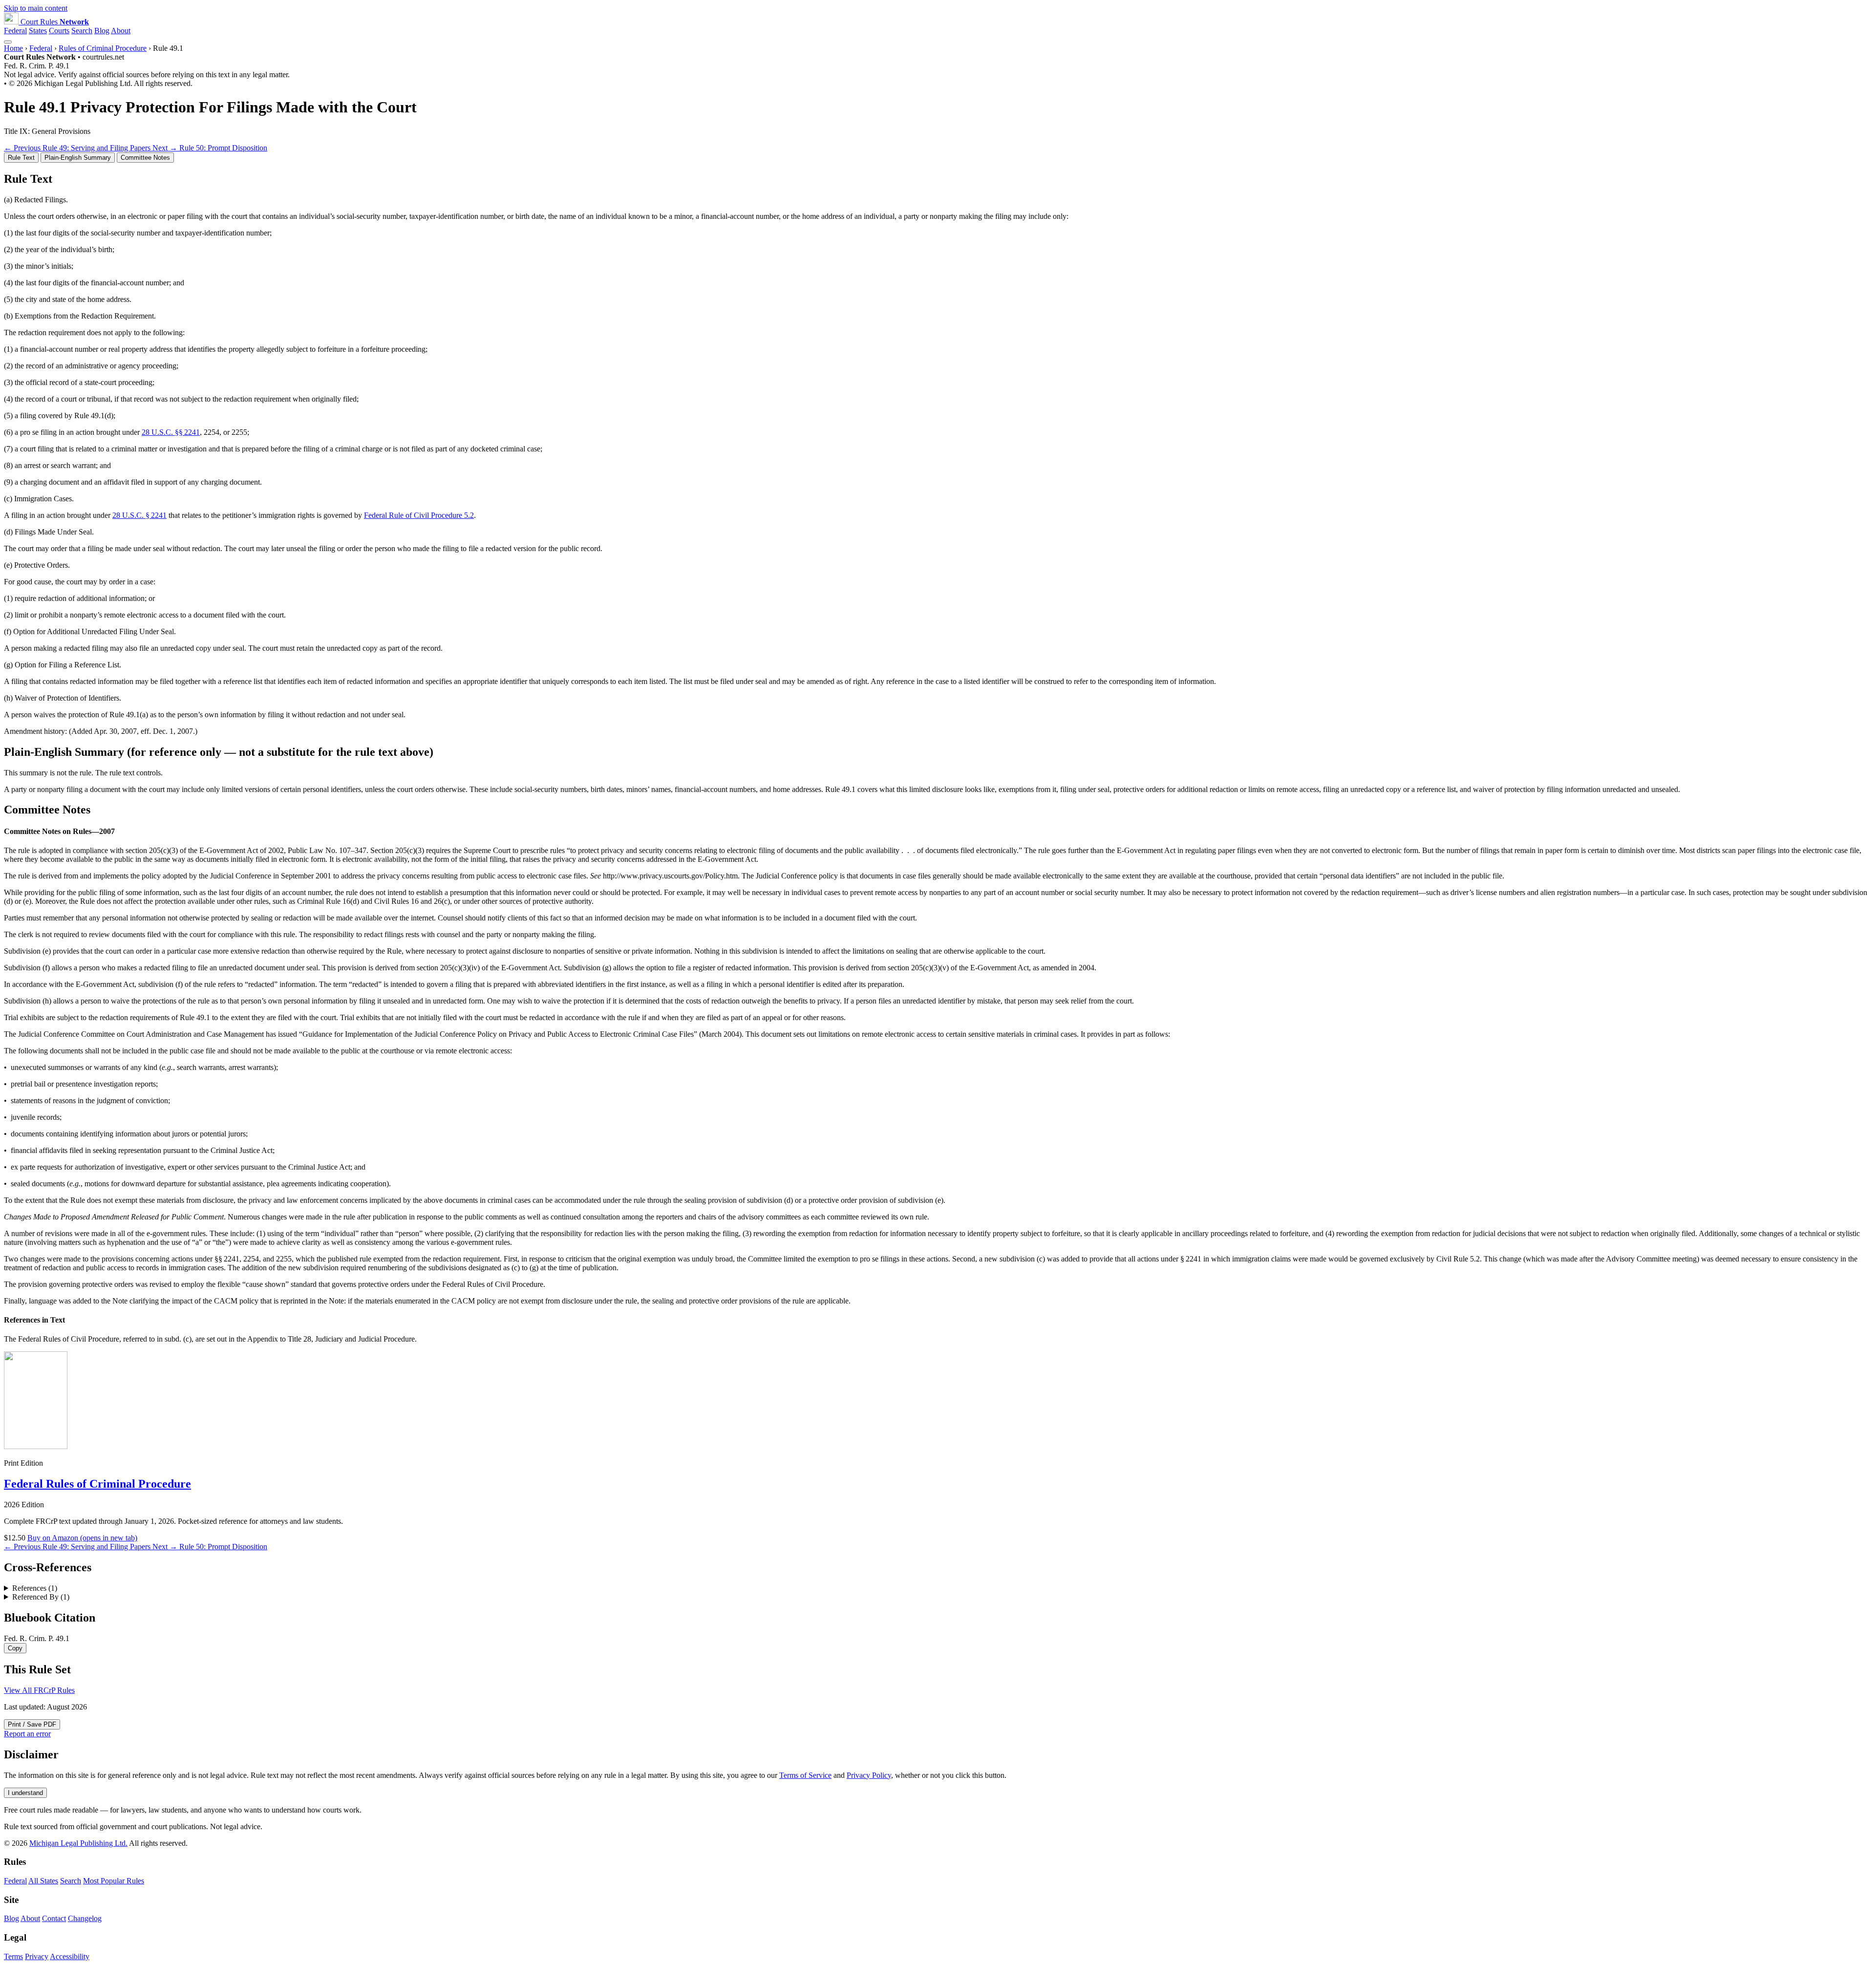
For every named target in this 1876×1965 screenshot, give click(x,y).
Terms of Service (805, 1775)
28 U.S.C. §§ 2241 (171, 432)
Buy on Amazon (82, 1538)
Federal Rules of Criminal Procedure (97, 1484)
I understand (25, 1793)
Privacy (37, 1956)
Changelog (85, 1918)
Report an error (27, 1734)
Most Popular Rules (114, 1881)
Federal (15, 31)
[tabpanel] (938, 454)
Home (13, 48)
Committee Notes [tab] (145, 158)
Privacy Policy (869, 1775)
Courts (59, 31)
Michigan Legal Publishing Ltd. (78, 1843)
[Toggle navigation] (8, 42)
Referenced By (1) (41, 1597)
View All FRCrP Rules (39, 1690)
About (121, 31)
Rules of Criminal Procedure (103, 48)
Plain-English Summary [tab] (78, 158)
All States (43, 1881)
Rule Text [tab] (21, 158)
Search (82, 31)
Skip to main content (36, 8)
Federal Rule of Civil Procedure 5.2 (419, 515)
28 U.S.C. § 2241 (139, 515)
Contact (54, 1918)
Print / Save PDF (32, 1724)
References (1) (35, 1588)
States (38, 31)
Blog (102, 31)
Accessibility (70, 1956)
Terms (13, 1956)
